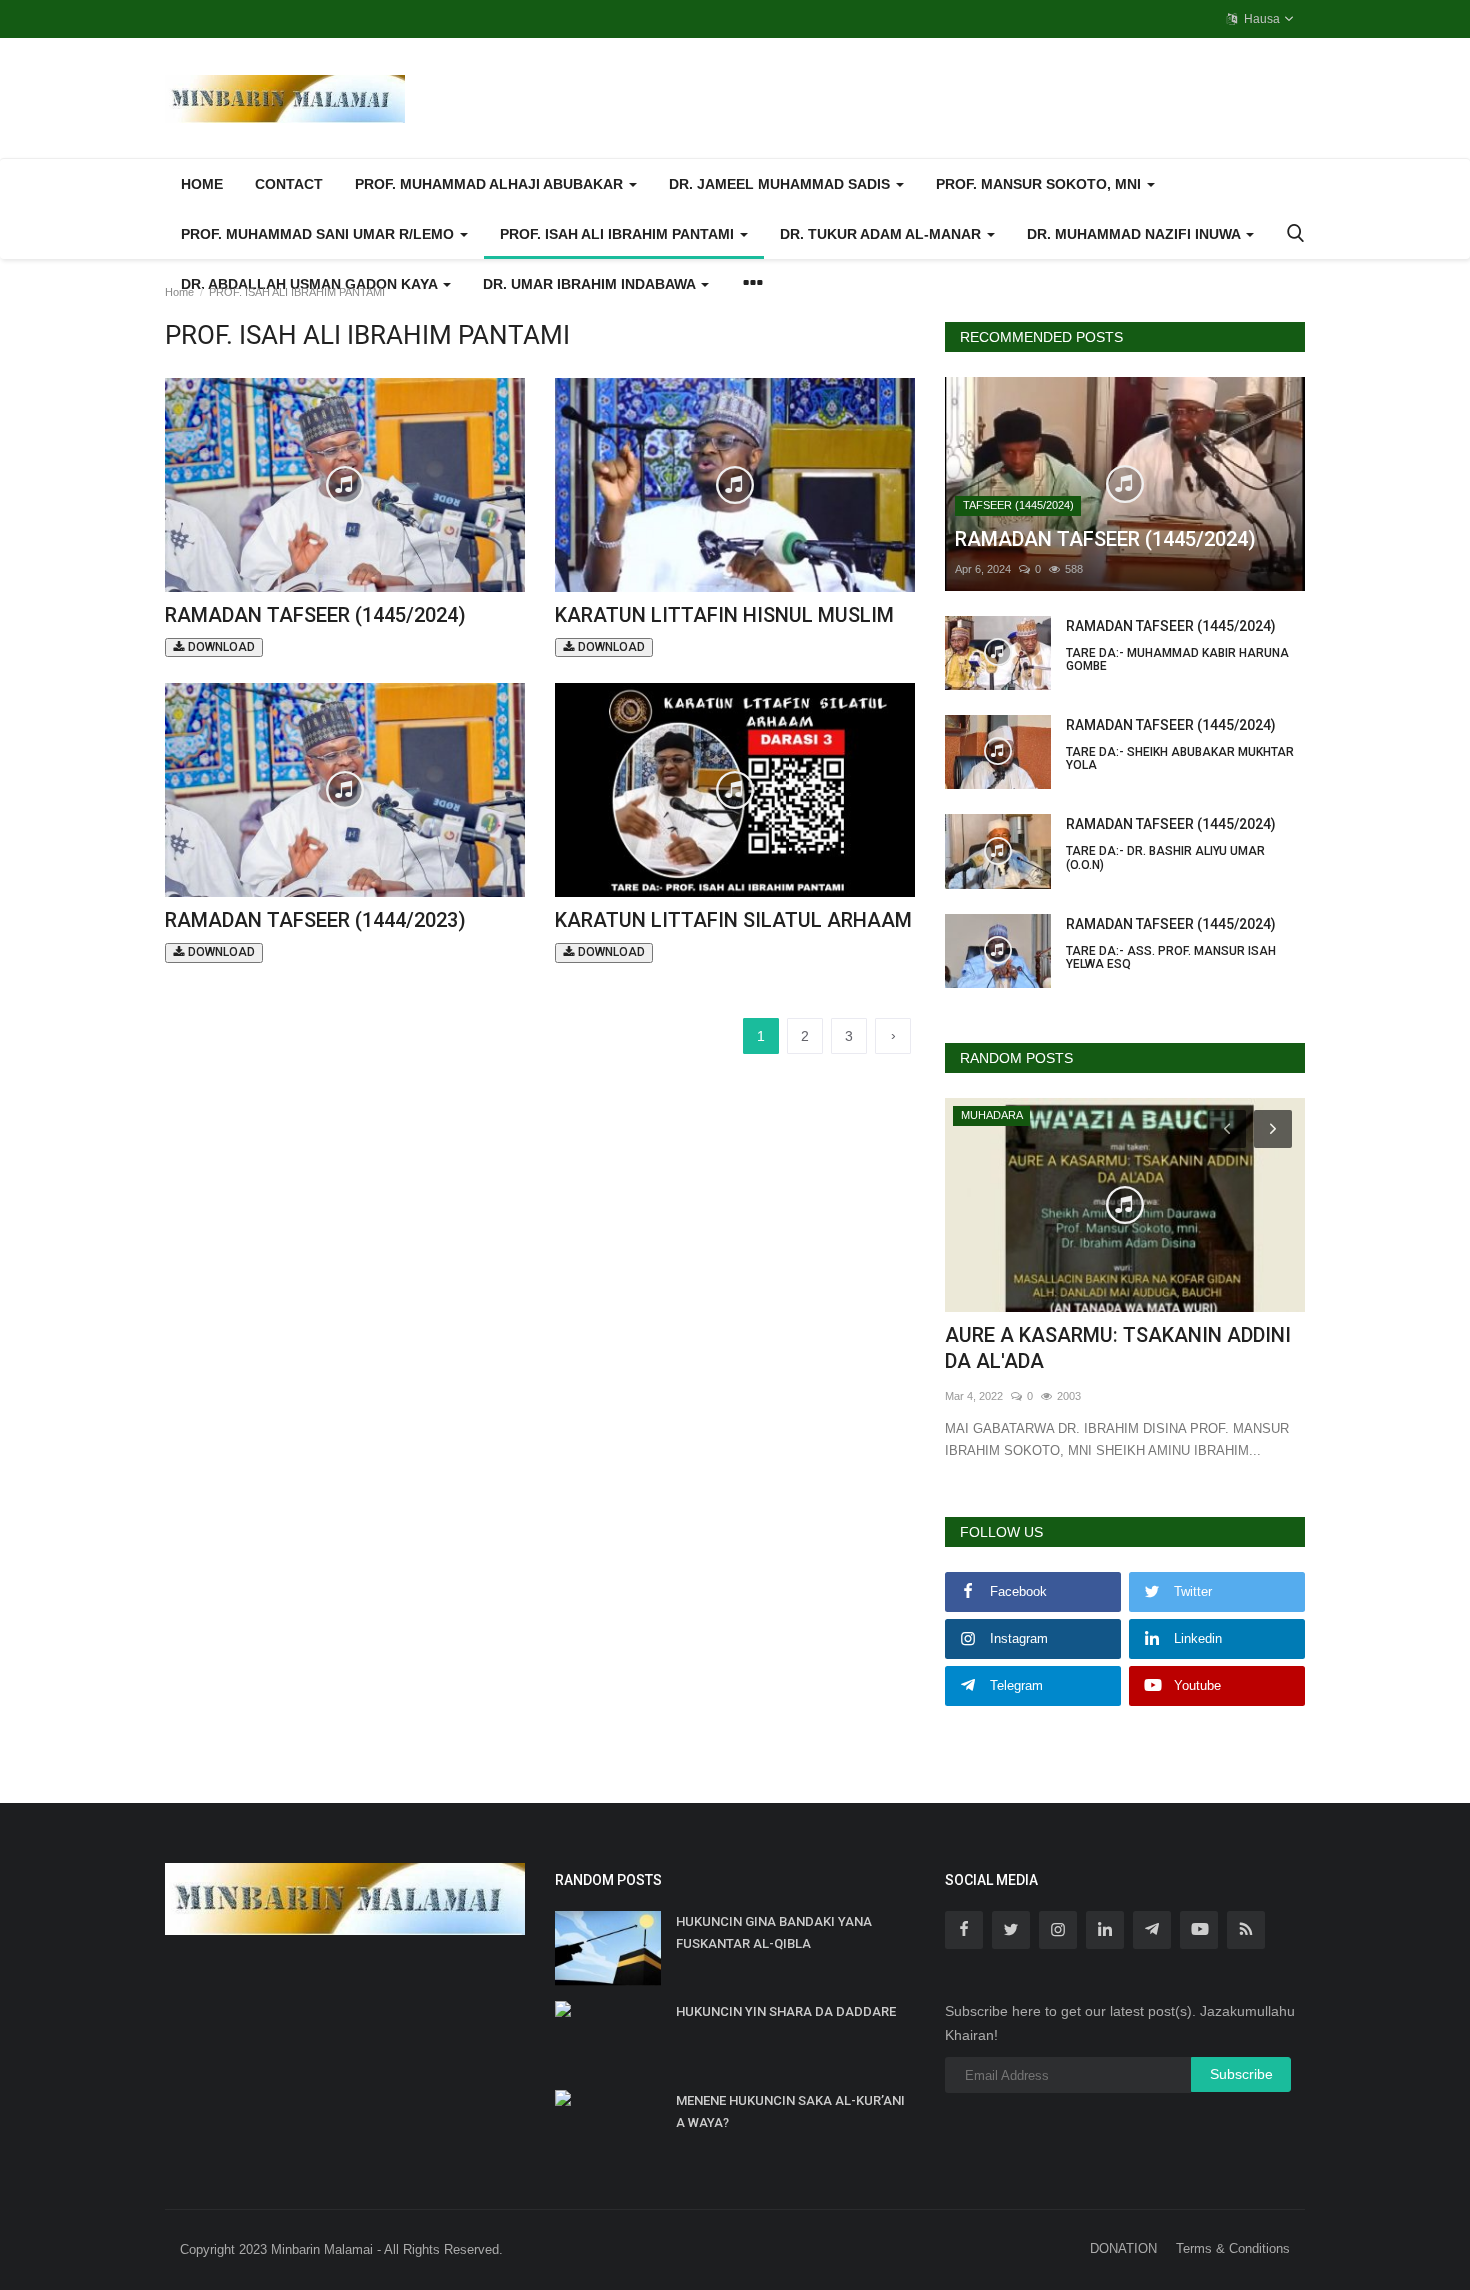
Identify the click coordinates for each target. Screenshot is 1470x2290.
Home (202, 184)
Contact (289, 184)
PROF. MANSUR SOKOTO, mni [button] (1040, 184)
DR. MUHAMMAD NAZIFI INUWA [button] (1135, 234)
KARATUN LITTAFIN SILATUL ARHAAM (733, 933)
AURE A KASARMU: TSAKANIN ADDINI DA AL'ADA (1118, 1348)
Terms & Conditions (1233, 2248)
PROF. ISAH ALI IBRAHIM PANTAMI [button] (619, 234)
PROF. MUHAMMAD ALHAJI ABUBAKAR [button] (491, 184)
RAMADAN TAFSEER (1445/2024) (315, 628)
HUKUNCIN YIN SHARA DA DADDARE (786, 2011)
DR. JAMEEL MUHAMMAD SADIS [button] (781, 184)
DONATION (1123, 2248)
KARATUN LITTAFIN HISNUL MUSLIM (724, 628)
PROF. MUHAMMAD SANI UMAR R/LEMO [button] (319, 234)
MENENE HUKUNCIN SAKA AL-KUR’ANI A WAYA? (790, 2111)
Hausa (1260, 19)
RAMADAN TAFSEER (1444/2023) (315, 933)
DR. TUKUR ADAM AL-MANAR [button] (882, 234)
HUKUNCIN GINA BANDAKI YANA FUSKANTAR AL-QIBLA (774, 1932)
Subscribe (1241, 2074)
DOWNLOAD (220, 647)
